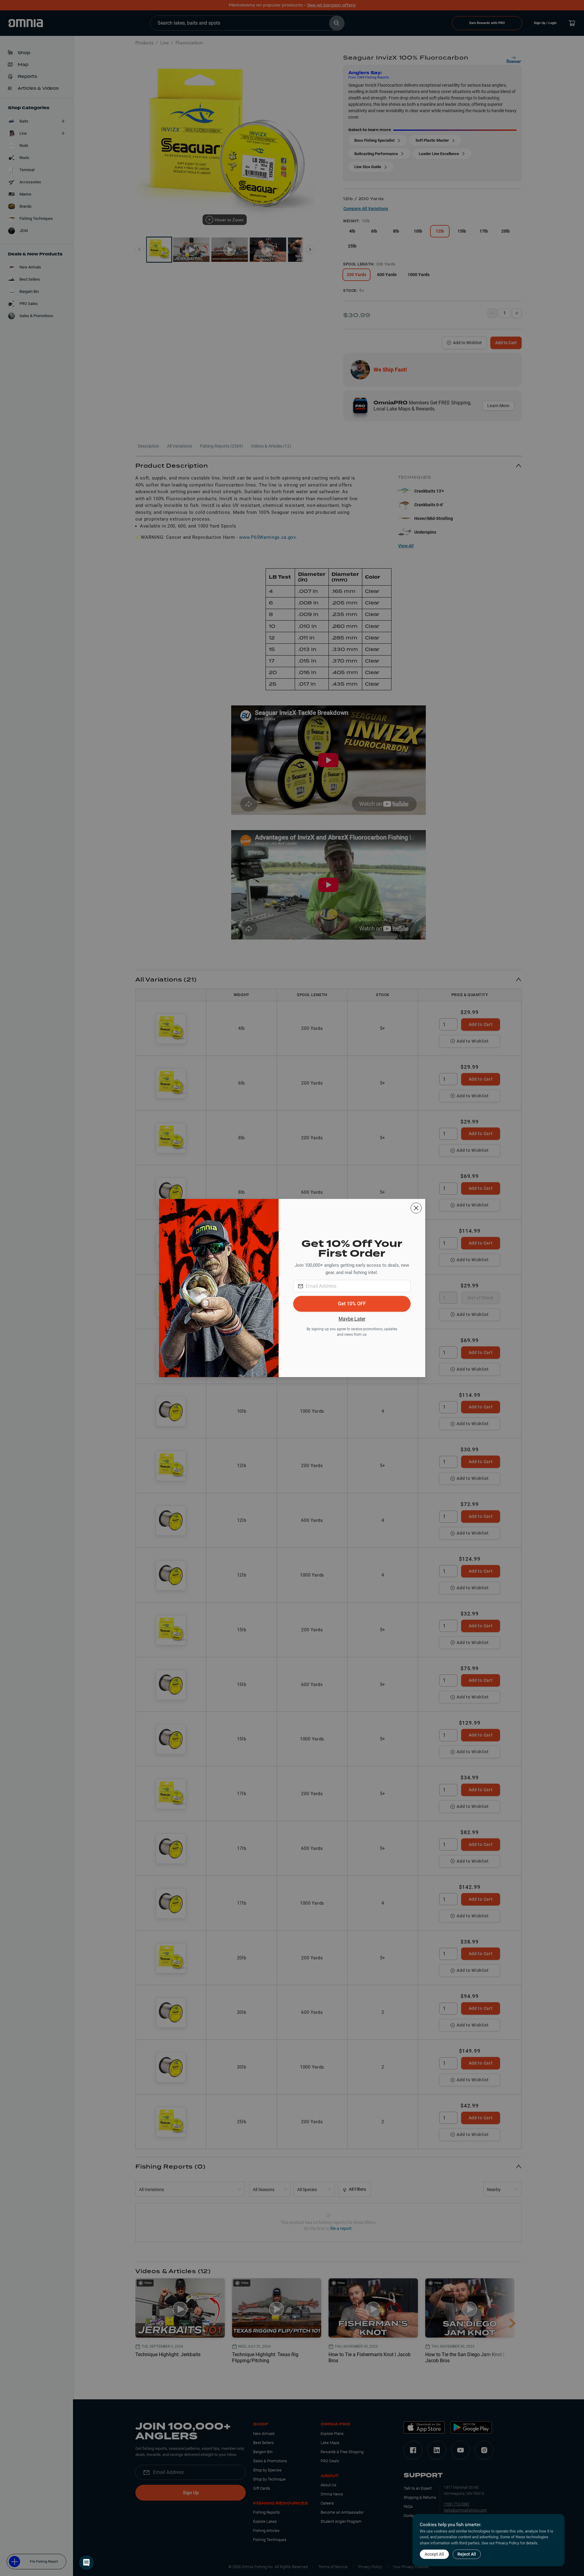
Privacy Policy (507, 2543)
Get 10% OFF (352, 1304)
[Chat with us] (86, 2563)
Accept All (434, 2554)
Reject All (467, 2554)
